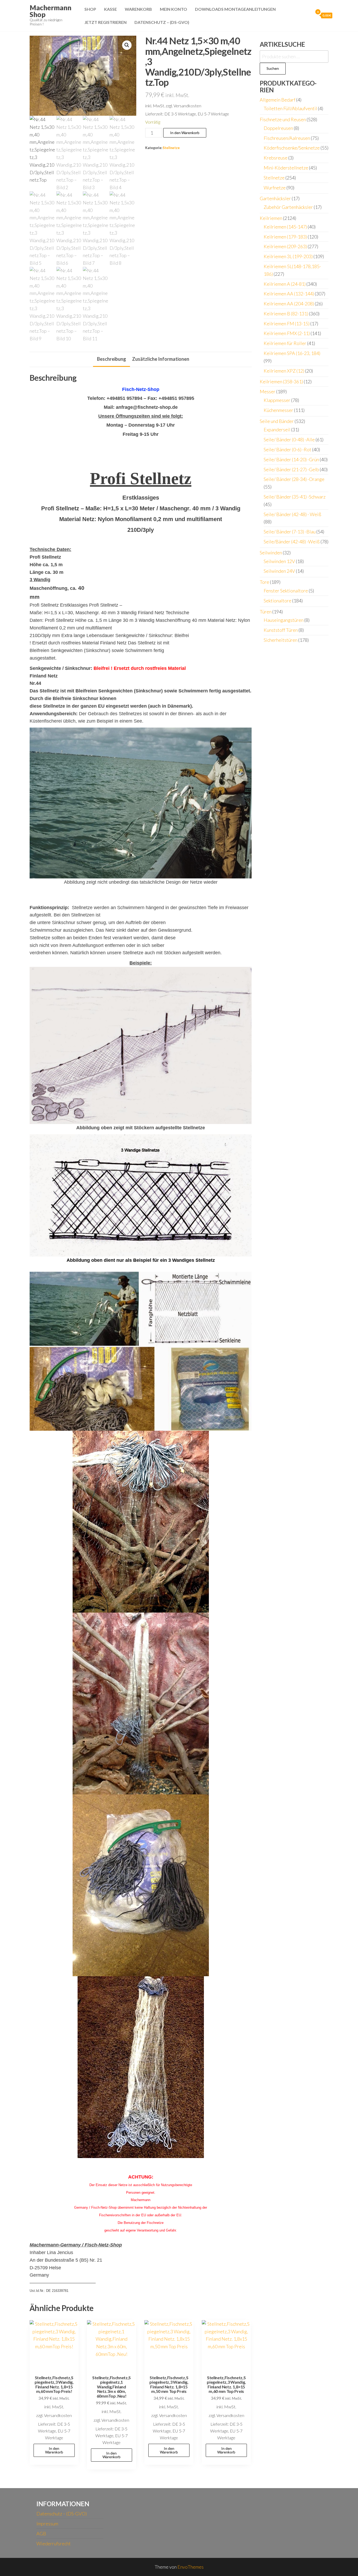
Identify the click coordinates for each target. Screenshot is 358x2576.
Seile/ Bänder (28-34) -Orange (294, 479)
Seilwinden (271, 553)
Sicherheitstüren (281, 640)
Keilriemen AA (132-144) (289, 294)
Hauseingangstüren (284, 620)
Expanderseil (277, 430)
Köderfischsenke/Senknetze (292, 148)
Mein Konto (173, 9)
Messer (268, 391)
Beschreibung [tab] (112, 359)
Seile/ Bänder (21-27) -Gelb (291, 469)
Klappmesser (277, 400)
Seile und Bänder (277, 421)
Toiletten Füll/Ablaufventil (290, 108)
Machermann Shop (50, 11)
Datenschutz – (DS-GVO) (162, 22)
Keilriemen (271, 218)
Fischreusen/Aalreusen (287, 138)
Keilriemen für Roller (285, 343)
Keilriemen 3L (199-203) (288, 256)
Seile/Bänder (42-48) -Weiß (292, 542)
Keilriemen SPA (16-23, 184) (292, 353)
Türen (266, 612)
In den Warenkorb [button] (54, 2450)
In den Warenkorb (185, 133)
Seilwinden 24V (279, 571)
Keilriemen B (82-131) (286, 314)
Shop (90, 9)
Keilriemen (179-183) (285, 237)
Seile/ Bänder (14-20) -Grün (291, 459)
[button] (127, 45)
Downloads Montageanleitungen (235, 9)
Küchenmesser (278, 410)
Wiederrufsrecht (54, 2543)
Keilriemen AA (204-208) (289, 304)
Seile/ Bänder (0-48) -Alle (289, 439)
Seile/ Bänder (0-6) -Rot (288, 449)
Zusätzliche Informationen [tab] (161, 359)
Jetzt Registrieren (105, 22)
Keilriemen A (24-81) (285, 284)
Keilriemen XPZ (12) (284, 371)
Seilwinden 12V (279, 561)
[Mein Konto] (308, 15)
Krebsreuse (276, 158)
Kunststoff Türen (281, 630)
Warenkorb (138, 9)
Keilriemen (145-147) (285, 227)
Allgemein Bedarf (278, 100)
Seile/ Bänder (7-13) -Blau (290, 532)
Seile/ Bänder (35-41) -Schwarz (295, 497)
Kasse (110, 9)
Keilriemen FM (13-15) (287, 324)
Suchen (273, 68)
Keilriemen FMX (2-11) (287, 333)
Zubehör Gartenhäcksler (288, 207)
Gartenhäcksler (275, 198)
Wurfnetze (275, 188)
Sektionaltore (278, 601)
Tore (264, 582)
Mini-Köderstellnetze (286, 168)
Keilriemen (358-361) (281, 381)
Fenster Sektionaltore (286, 591)
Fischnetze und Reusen (283, 119)
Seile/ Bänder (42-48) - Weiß (292, 514)
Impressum (47, 2524)
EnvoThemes (191, 2567)
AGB (41, 2533)
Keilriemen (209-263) (285, 246)
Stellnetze (171, 148)
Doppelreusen (278, 128)
